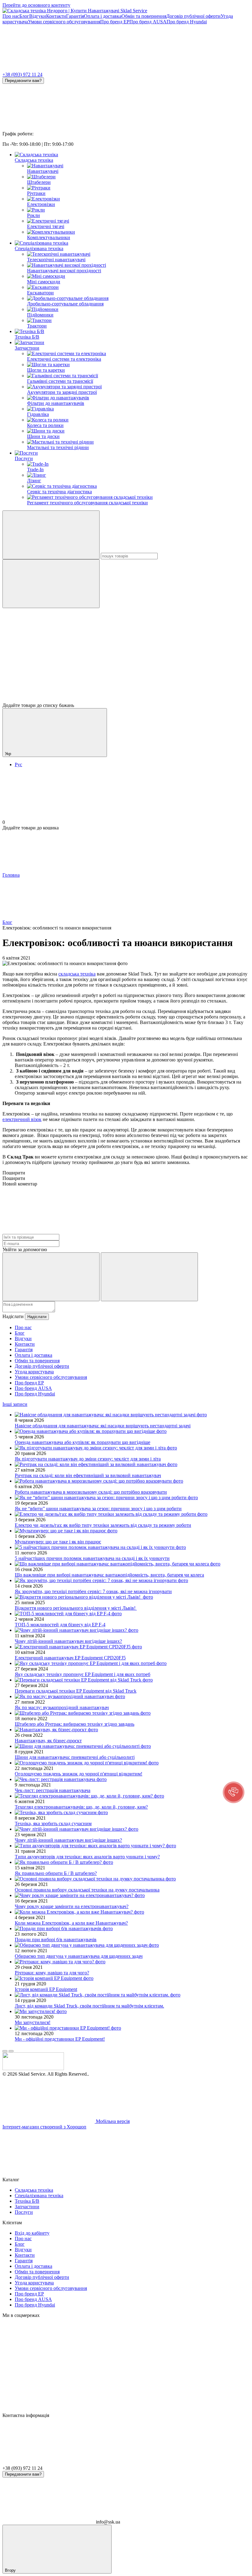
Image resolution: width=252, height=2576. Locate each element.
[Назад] (5, 2051)
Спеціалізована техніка (39, 248)
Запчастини (27, 348)
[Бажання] (126, 679)
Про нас (11, 16)
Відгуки (38, 16)
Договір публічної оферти (193, 16)
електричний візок (22, 1119)
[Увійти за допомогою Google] (149, 1277)
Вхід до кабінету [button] (32, 2233)
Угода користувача (34, 1372)
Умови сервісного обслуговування (64, 22)
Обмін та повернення (144, 16)
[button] (234, 1792)
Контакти (56, 16)
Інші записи (15, 1404)
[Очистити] (51, 584)
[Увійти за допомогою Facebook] (51, 1277)
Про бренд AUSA (148, 22)
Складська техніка (34, 160)
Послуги (24, 458)
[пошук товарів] (51, 535)
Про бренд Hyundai (187, 22)
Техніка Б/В (27, 337)
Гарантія (75, 16)
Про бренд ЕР (115, 22)
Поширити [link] (14, 1173)
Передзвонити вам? (23, 81)
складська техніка (77, 974)
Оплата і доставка (103, 16)
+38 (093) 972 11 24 (22, 74)
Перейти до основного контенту (36, 5)
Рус (18, 764)
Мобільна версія (112, 2121)
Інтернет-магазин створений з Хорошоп (44, 2127)
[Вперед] (11, 2051)
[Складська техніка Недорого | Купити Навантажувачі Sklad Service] (33, 2068)
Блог (24, 16)
